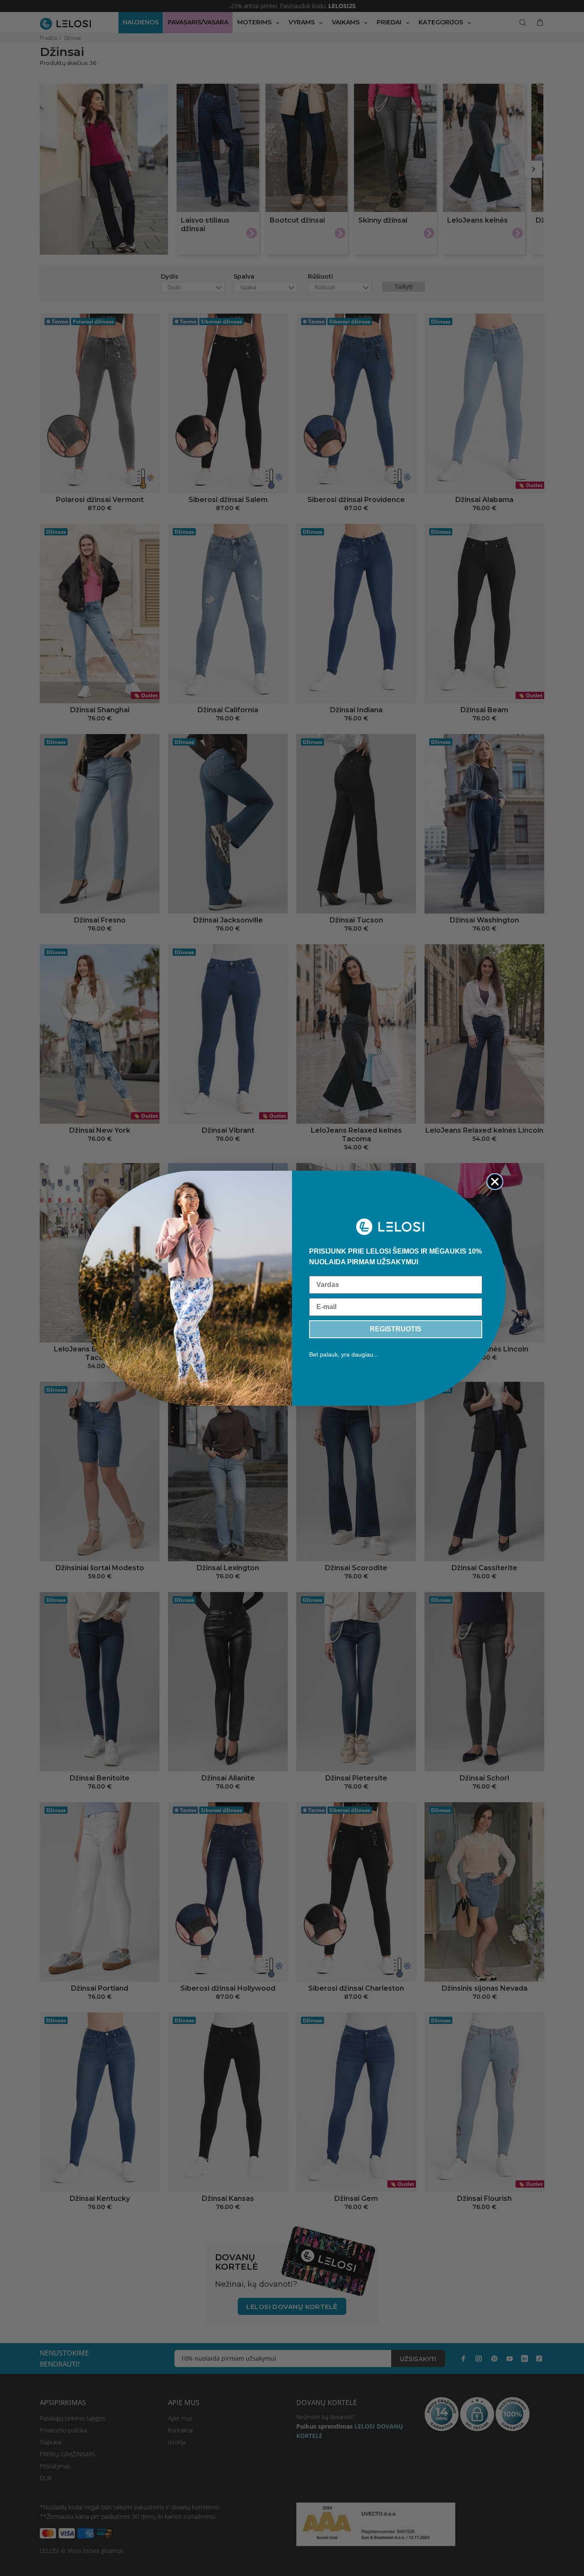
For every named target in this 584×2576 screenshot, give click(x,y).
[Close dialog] (495, 1182)
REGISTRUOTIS (396, 1329)
